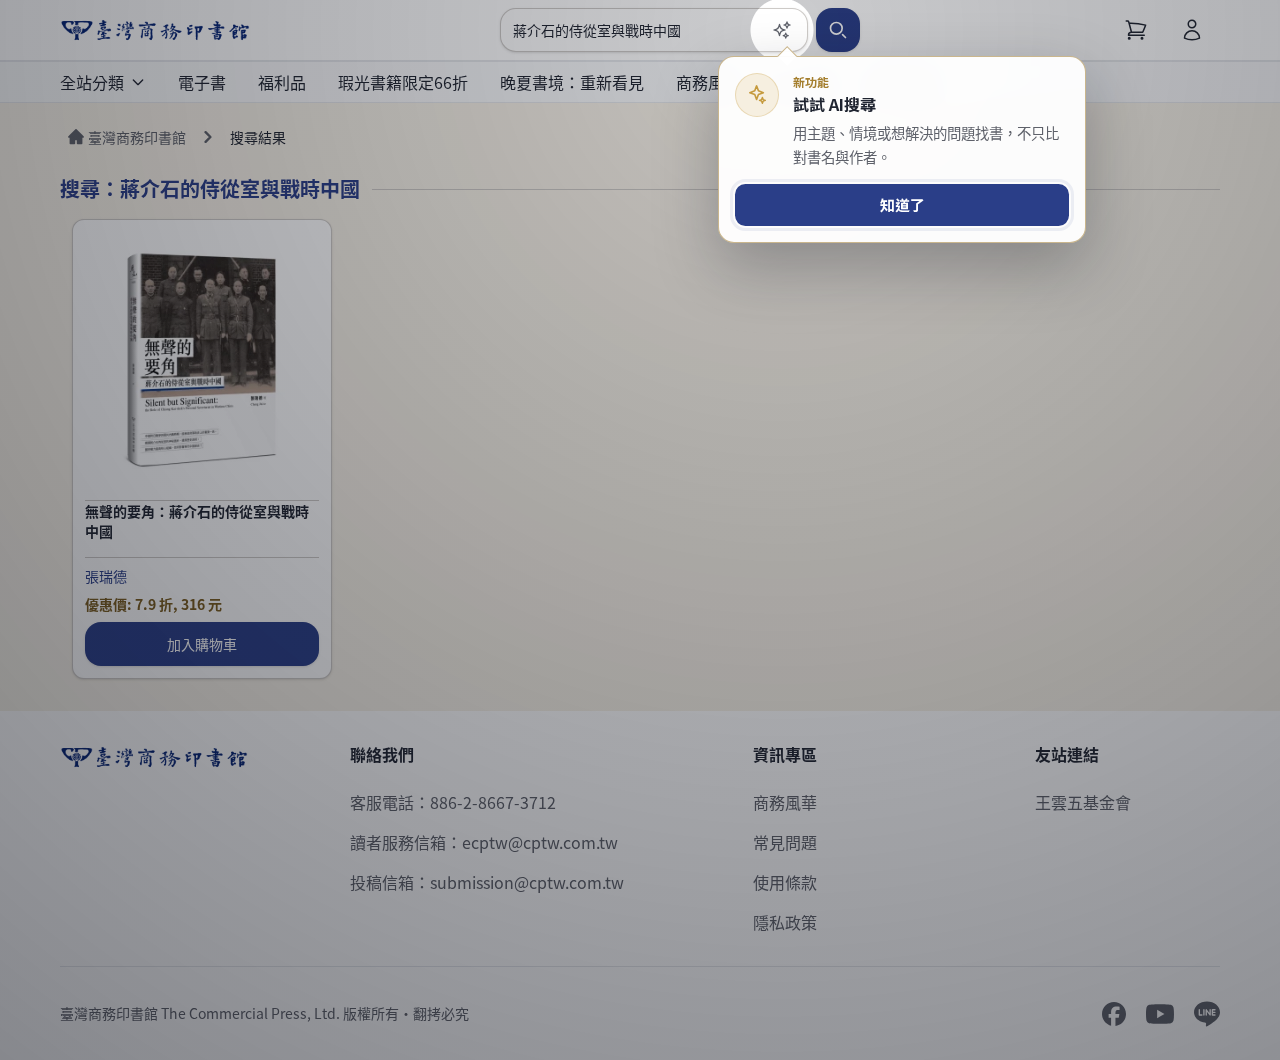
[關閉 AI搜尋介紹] (640, 530)
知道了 (902, 204)
